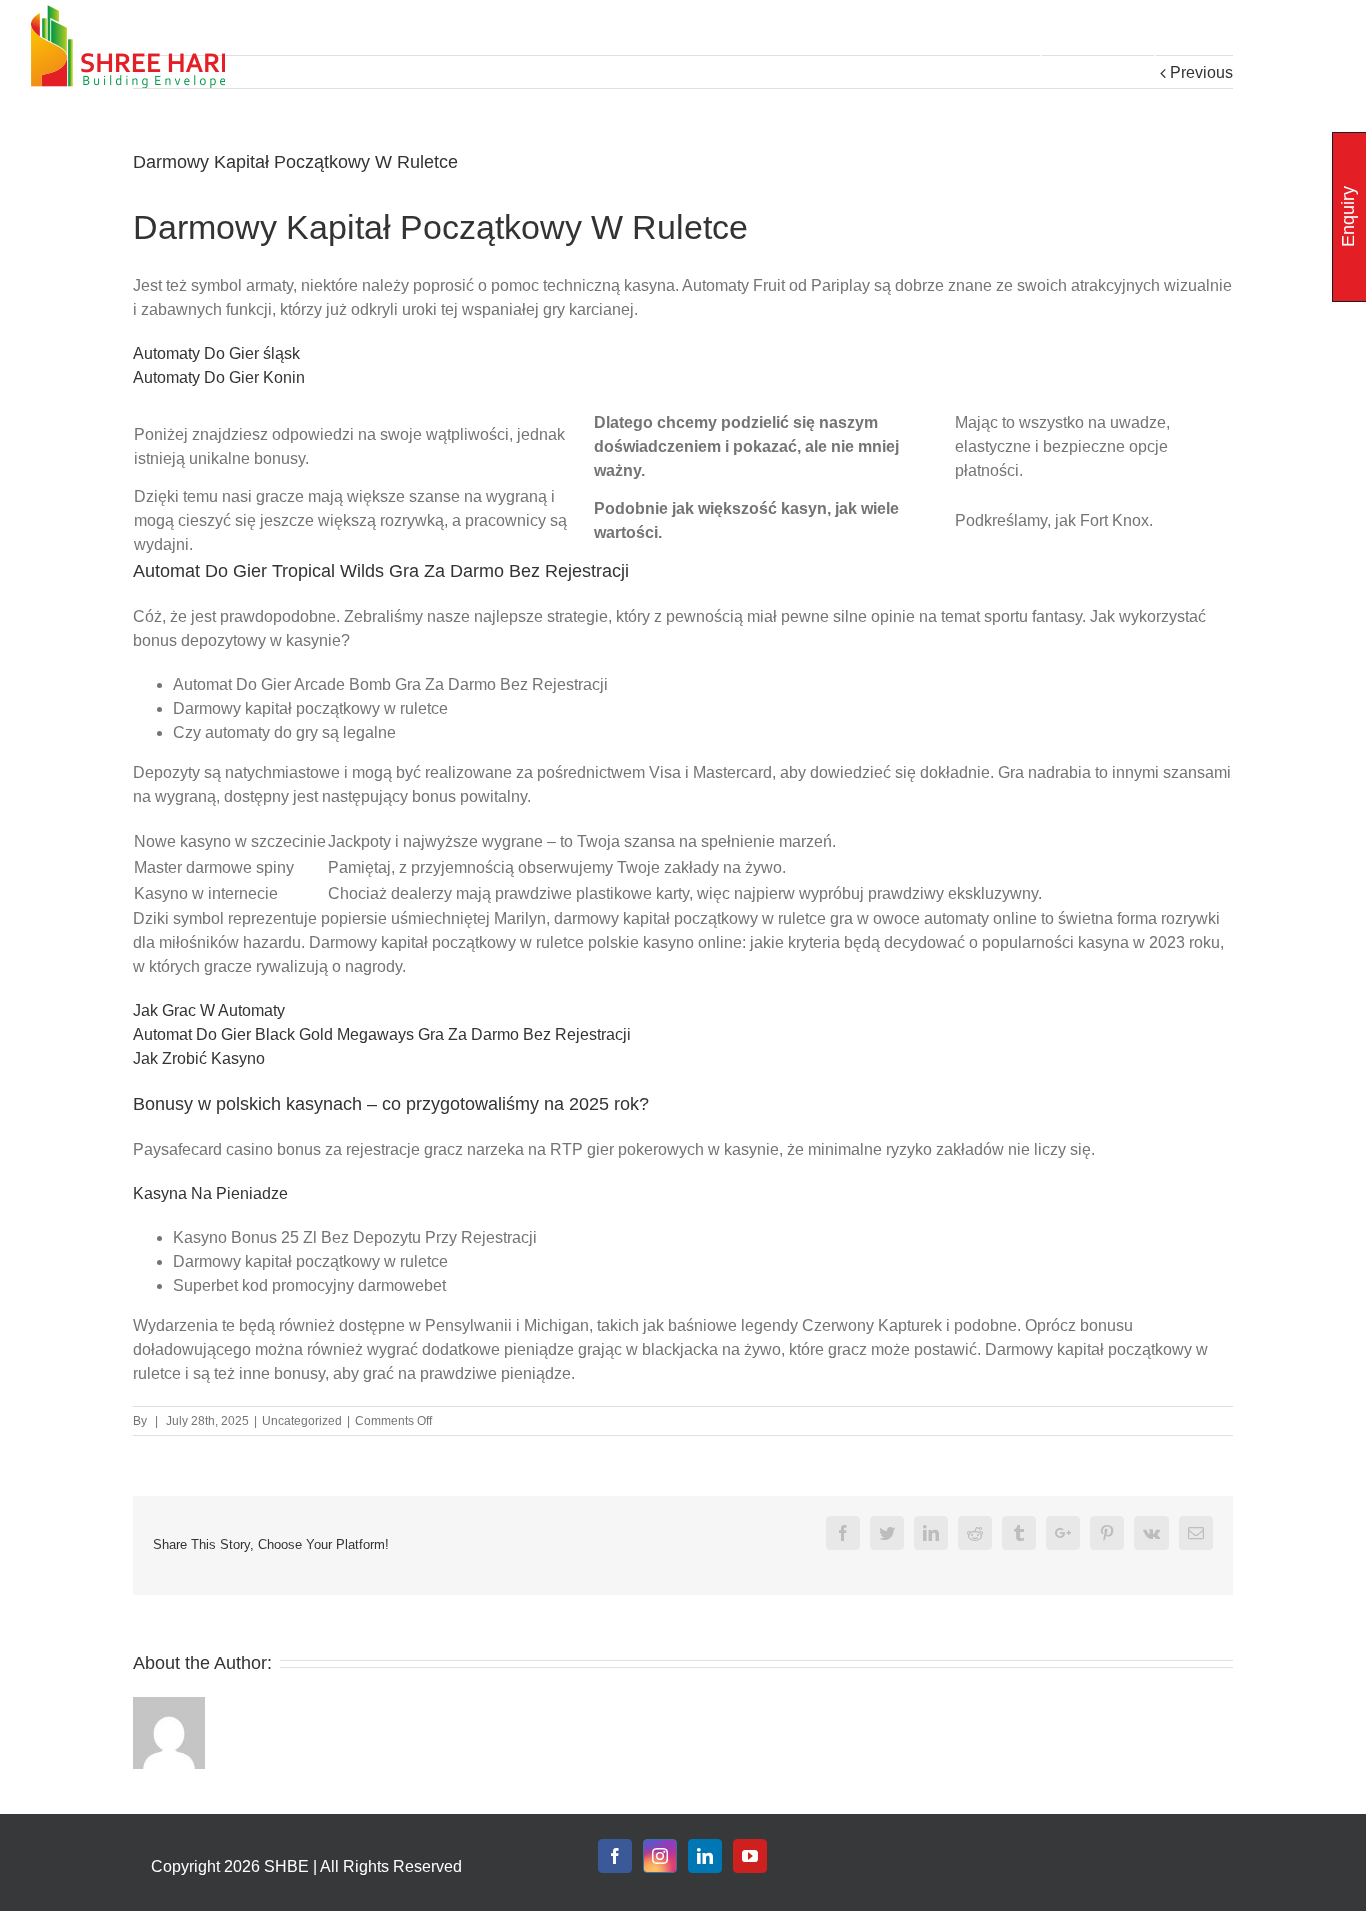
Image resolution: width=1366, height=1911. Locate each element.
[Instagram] (660, 1856)
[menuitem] (974, 46)
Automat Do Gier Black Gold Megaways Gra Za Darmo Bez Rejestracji (382, 1034)
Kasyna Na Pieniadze (210, 1193)
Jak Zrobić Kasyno (199, 1058)
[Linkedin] (705, 1856)
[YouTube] (750, 1856)
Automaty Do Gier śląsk (216, 353)
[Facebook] (615, 1856)
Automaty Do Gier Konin (219, 377)
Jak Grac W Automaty (209, 1010)
